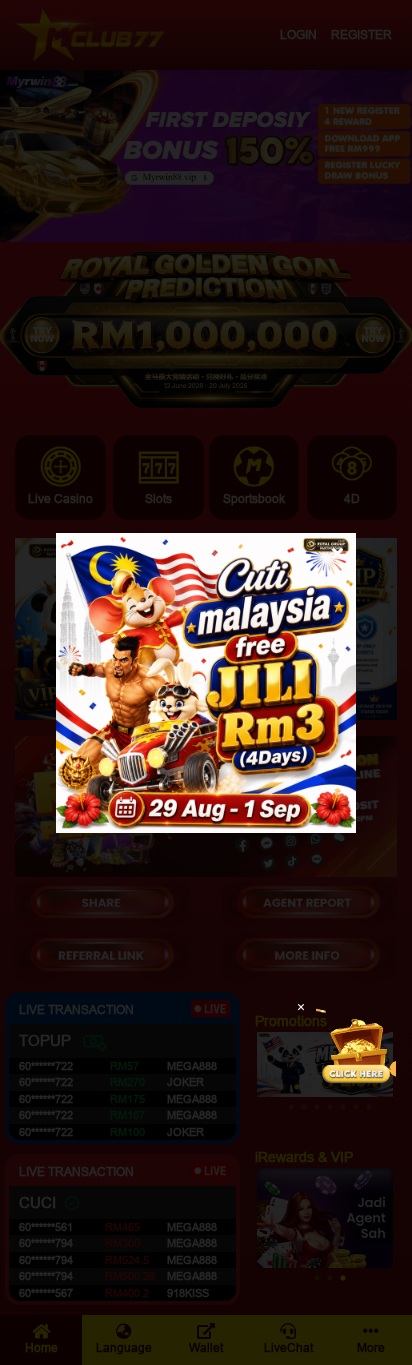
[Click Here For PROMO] (356, 1045)
